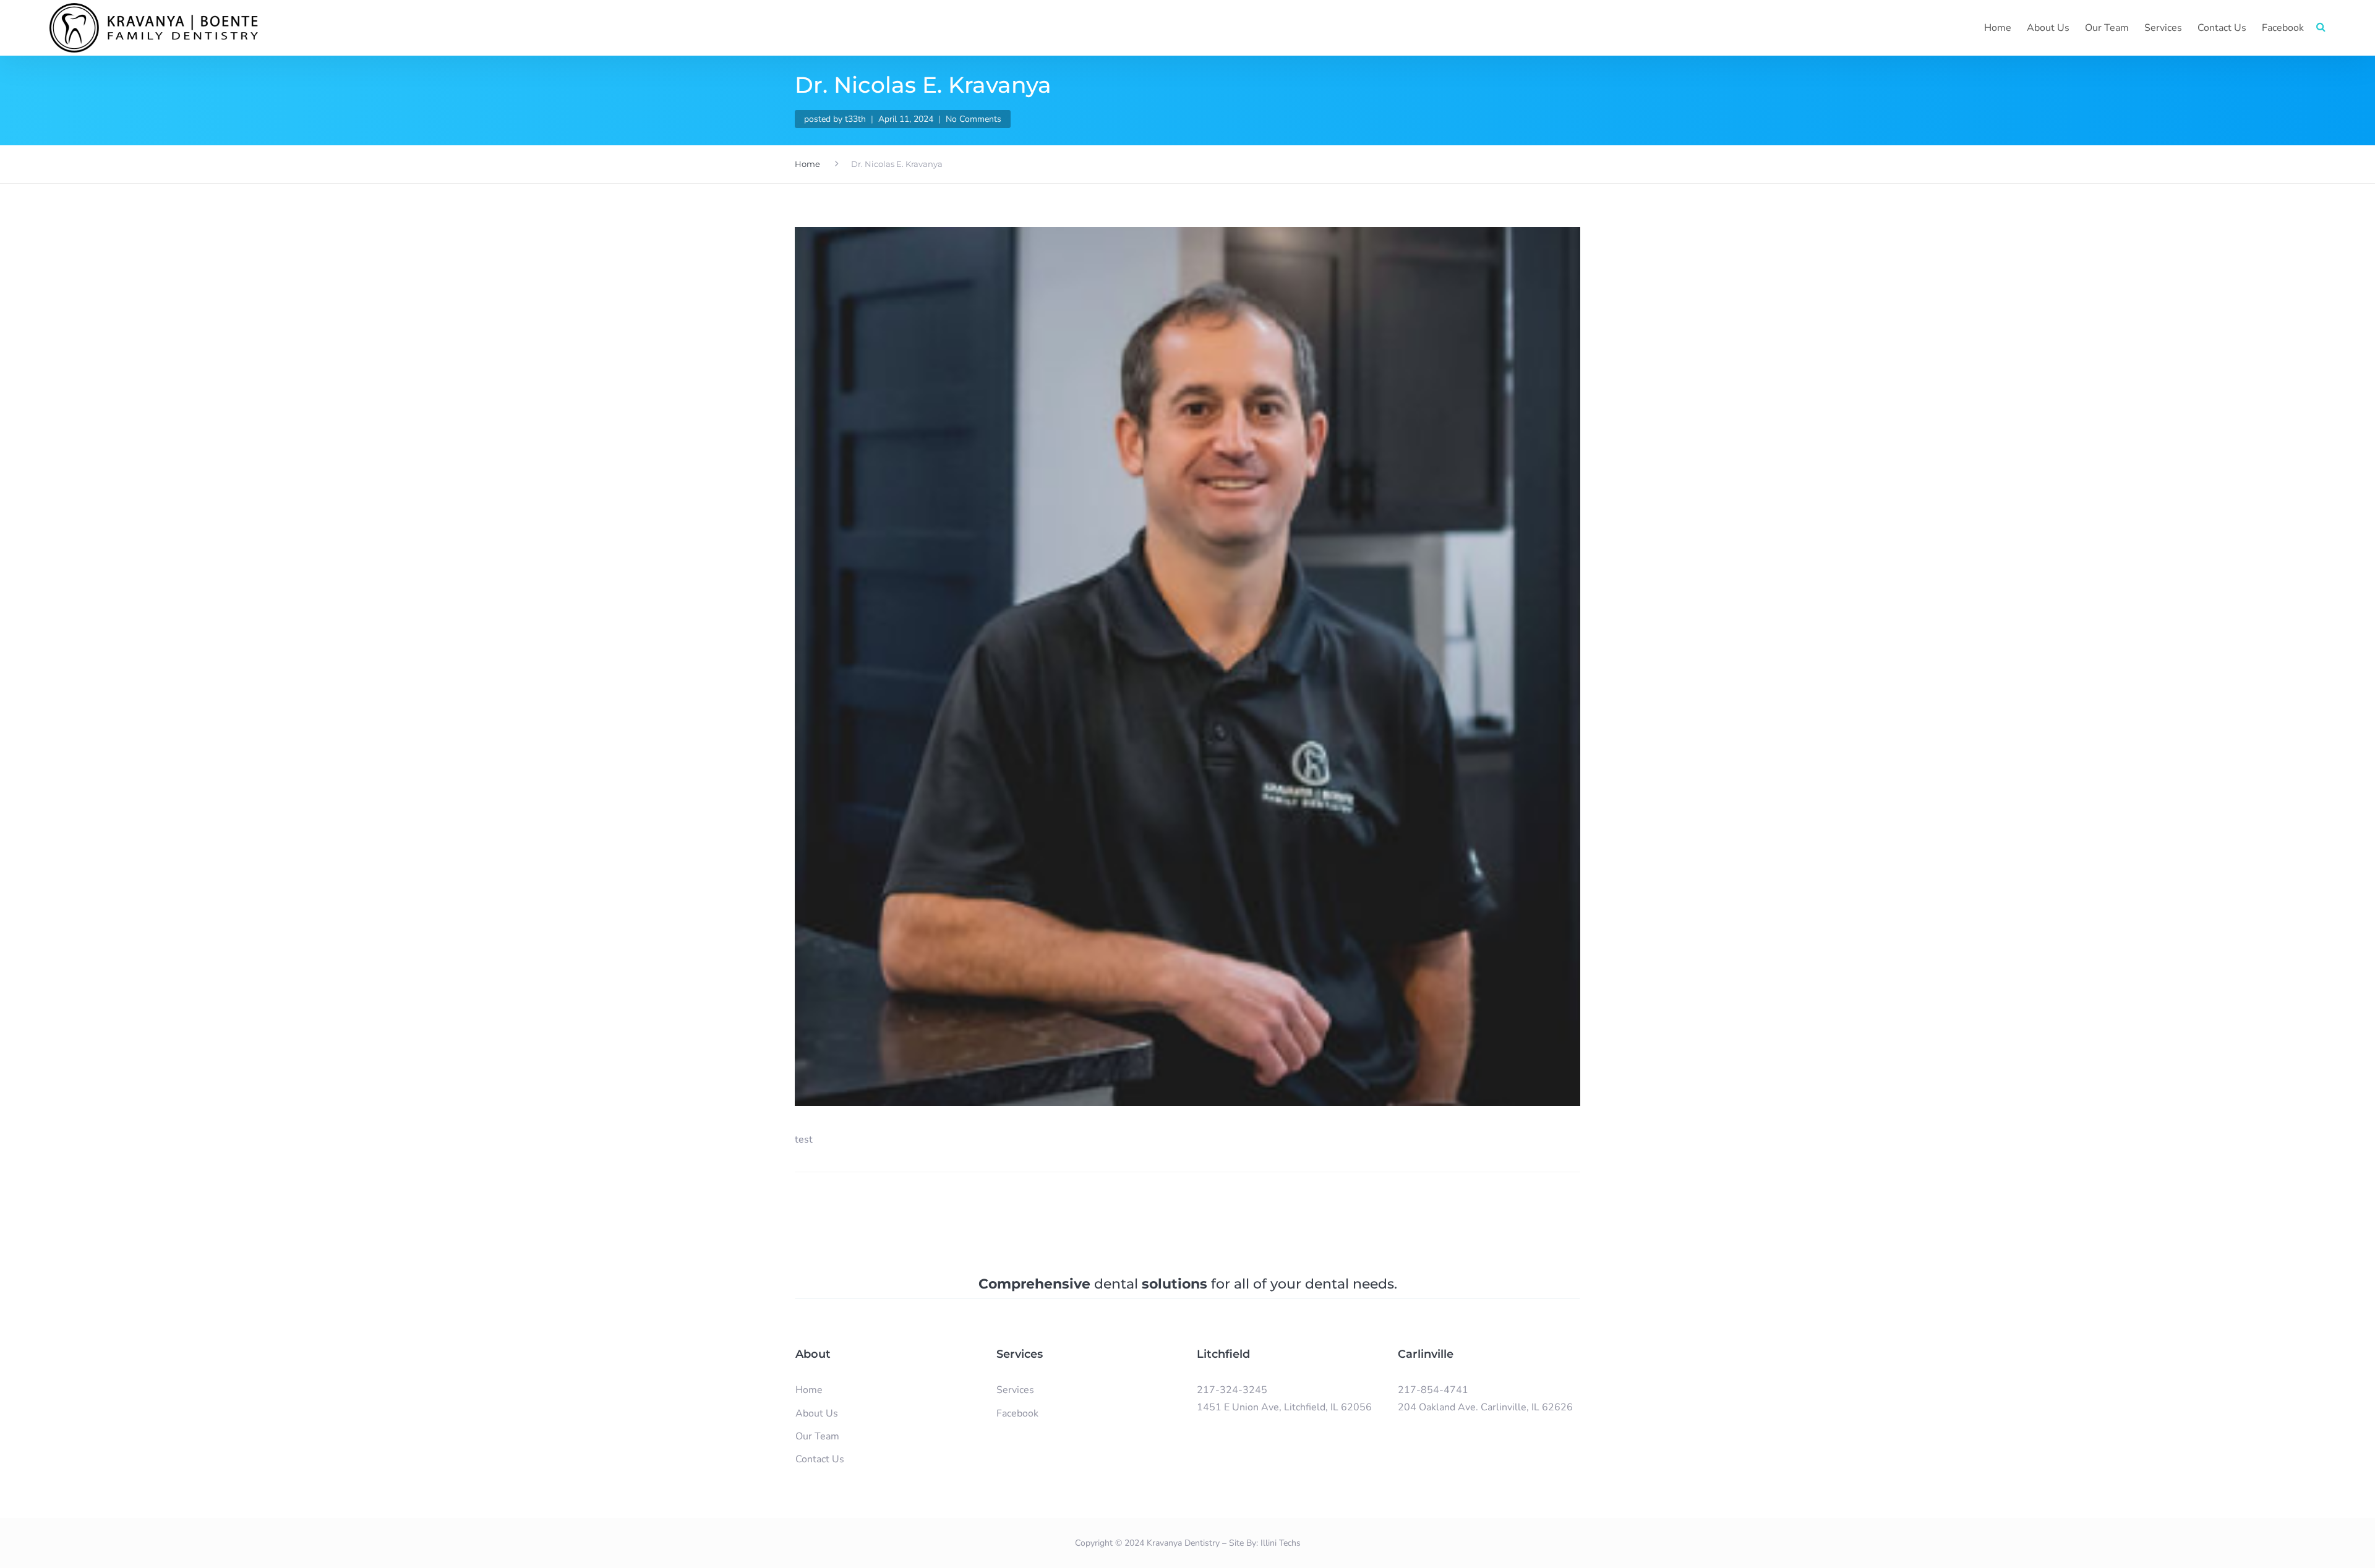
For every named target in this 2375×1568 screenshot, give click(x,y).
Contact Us (2222, 28)
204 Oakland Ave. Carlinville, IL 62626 (1485, 1407)
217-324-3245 (1232, 1390)
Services (2163, 28)
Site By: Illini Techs (1265, 1543)
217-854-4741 (1433, 1390)
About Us (2048, 28)
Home (1998, 28)
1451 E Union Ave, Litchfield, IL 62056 (1284, 1407)
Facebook (2283, 28)
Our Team (2107, 28)
